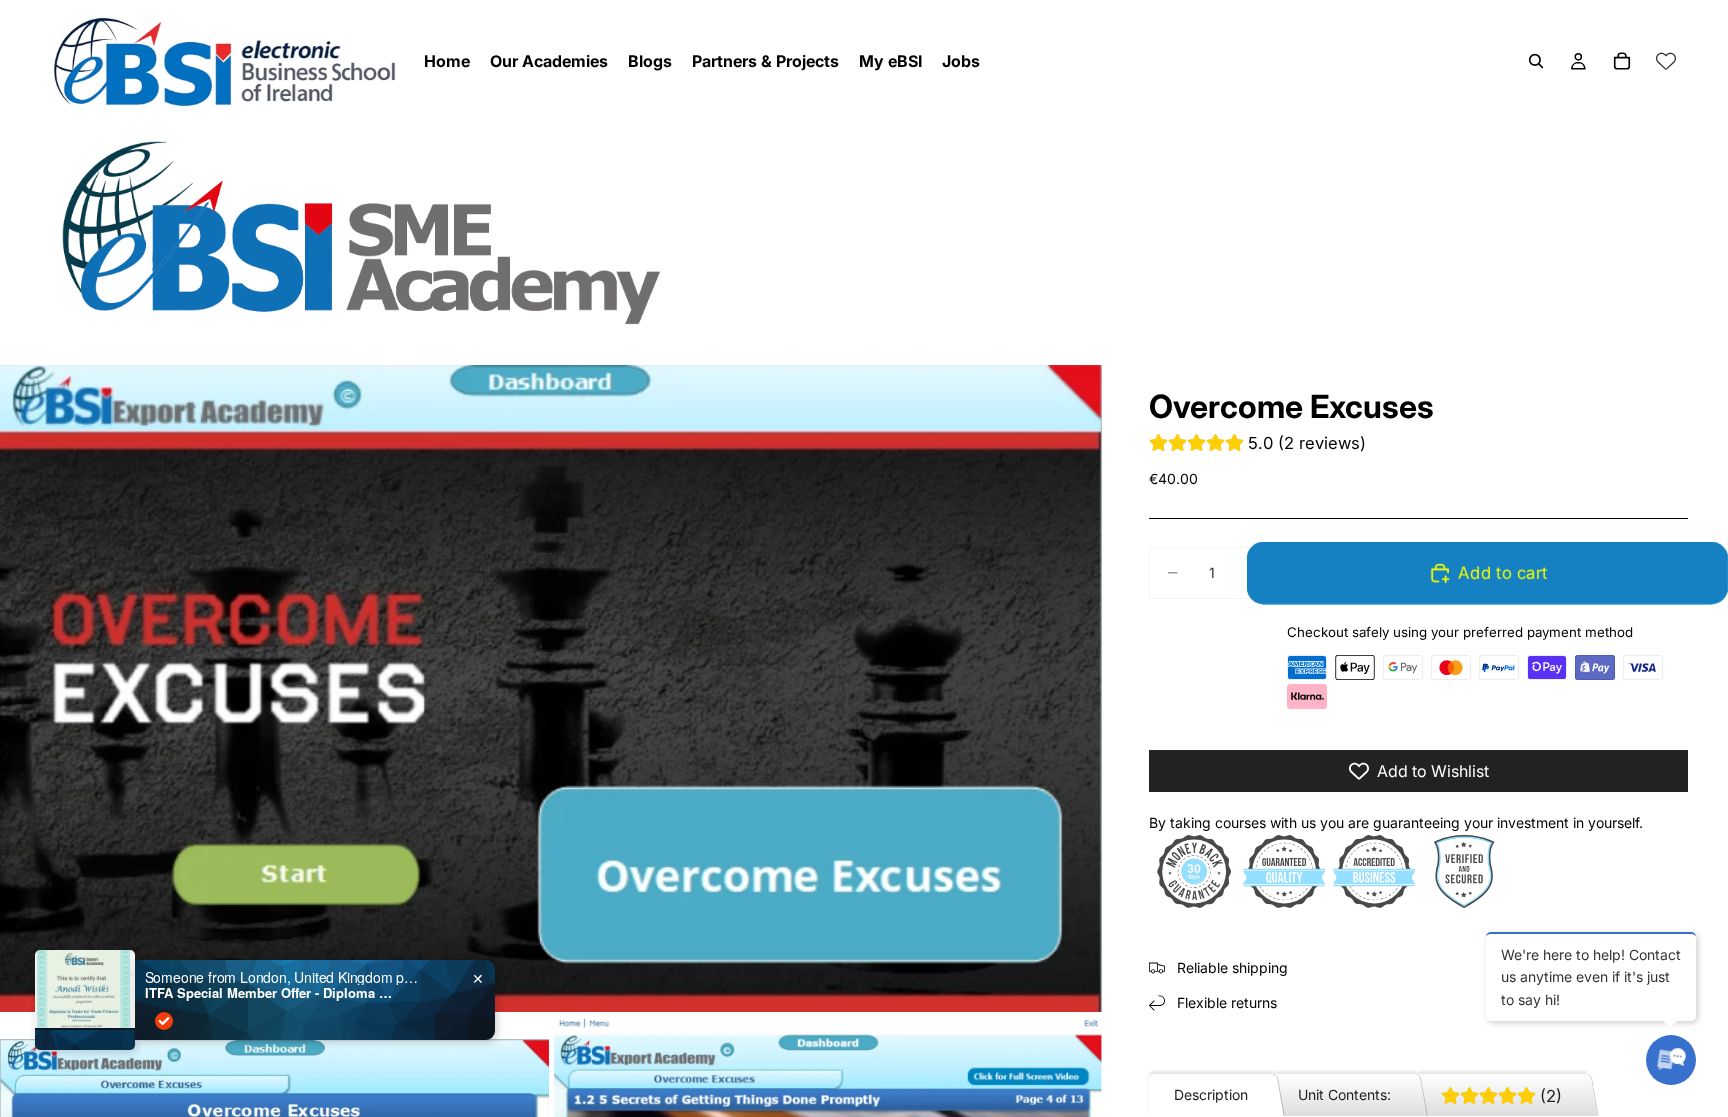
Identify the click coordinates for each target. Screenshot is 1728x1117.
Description (1211, 1094)
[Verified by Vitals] (164, 1021)
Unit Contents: (1344, 1094)
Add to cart (1499, 572)
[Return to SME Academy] (864, 231)
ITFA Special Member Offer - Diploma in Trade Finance (270, 993)
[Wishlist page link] (1666, 61)
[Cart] (1622, 61)
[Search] (1536, 61)
